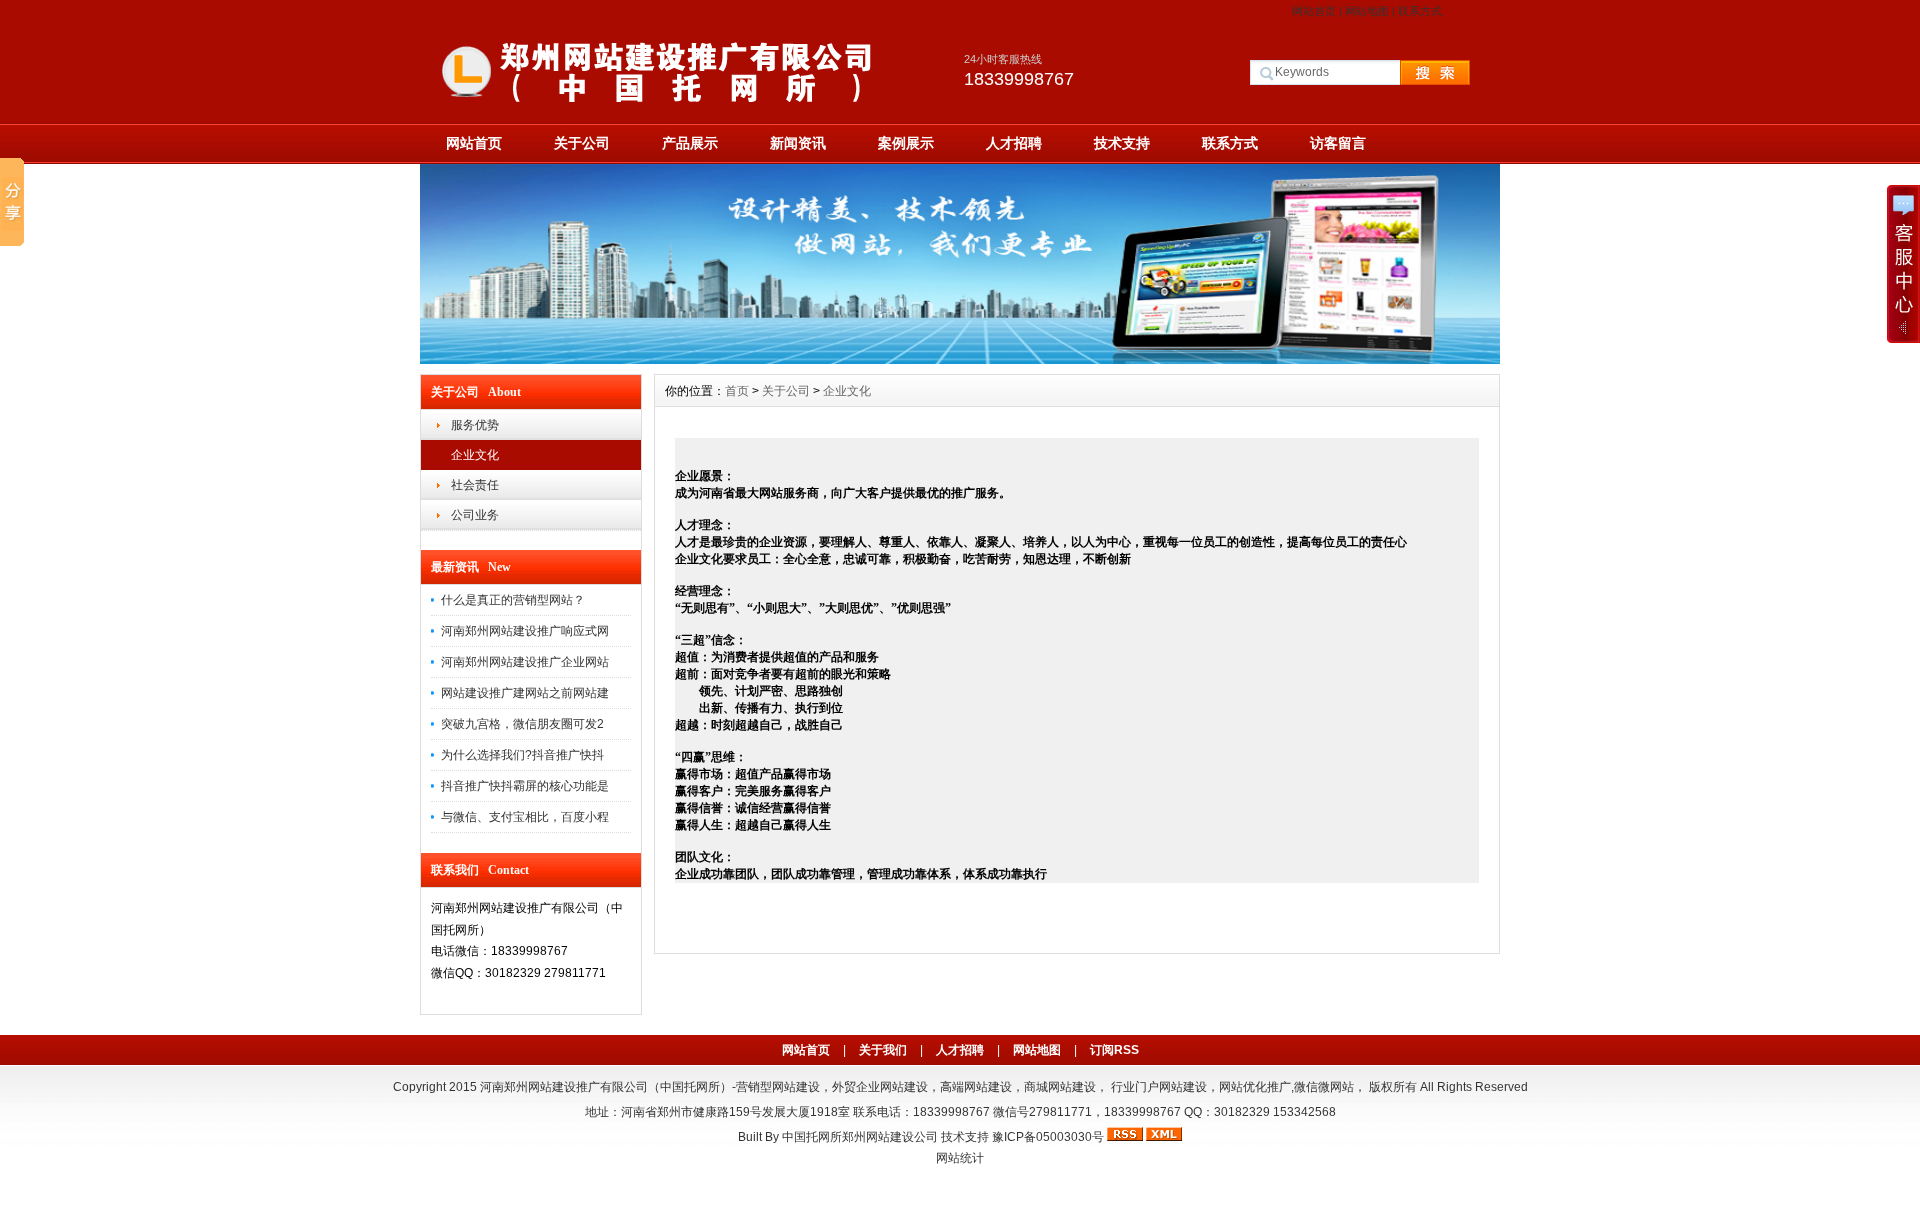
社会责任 (475, 485)
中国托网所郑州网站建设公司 (860, 1137)
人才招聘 (1014, 143)
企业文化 (475, 455)
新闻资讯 (798, 143)
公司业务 (475, 515)
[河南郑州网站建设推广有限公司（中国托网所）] (960, 359)
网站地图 (1367, 11)
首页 (737, 391)
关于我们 (883, 1050)
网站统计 (960, 1158)
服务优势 (475, 425)
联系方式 (1420, 11)
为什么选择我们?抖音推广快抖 (522, 755)
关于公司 (582, 143)
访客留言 (1338, 143)
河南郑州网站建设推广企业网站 (525, 662)
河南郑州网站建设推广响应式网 (525, 631)
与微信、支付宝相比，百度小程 (525, 817)
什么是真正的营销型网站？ (513, 600)
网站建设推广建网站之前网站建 (525, 693)
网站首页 (1314, 11)
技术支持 (1122, 143)
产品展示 (690, 143)
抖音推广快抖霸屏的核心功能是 (525, 786)
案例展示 (906, 143)
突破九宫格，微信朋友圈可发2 (522, 724)
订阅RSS (1114, 1050)
